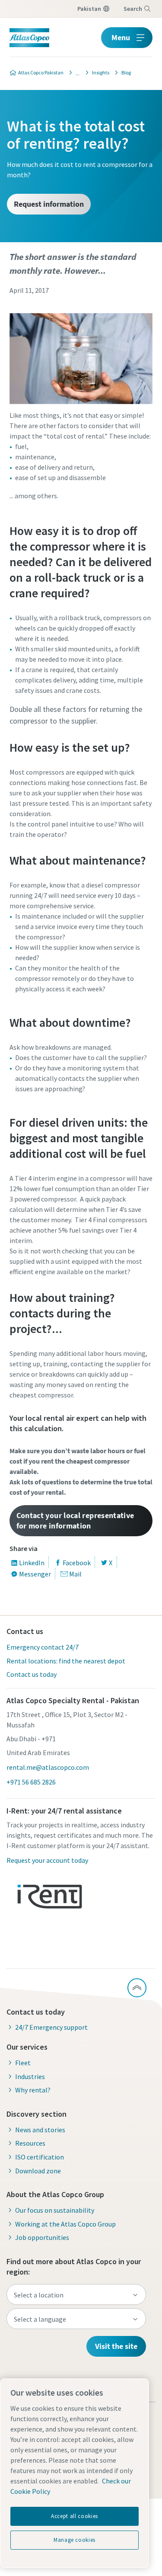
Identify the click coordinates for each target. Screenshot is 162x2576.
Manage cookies (75, 2540)
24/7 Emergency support (51, 2027)
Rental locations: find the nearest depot (66, 1661)
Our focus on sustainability (55, 2210)
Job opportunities (42, 2237)
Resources (30, 2143)
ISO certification (40, 2157)
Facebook (77, 1563)
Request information (49, 204)
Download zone (38, 2171)
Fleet (23, 2063)
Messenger (35, 1574)
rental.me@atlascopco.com (48, 1767)
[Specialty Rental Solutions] (75, 73)
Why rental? (33, 2090)
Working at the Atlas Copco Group (65, 2224)
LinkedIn (32, 1563)
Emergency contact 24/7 (43, 1647)
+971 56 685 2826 (31, 1782)
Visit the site (116, 2346)
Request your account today (47, 1860)
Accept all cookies (75, 2516)
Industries (30, 2076)
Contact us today (32, 1674)
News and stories (40, 2130)
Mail (75, 1574)
